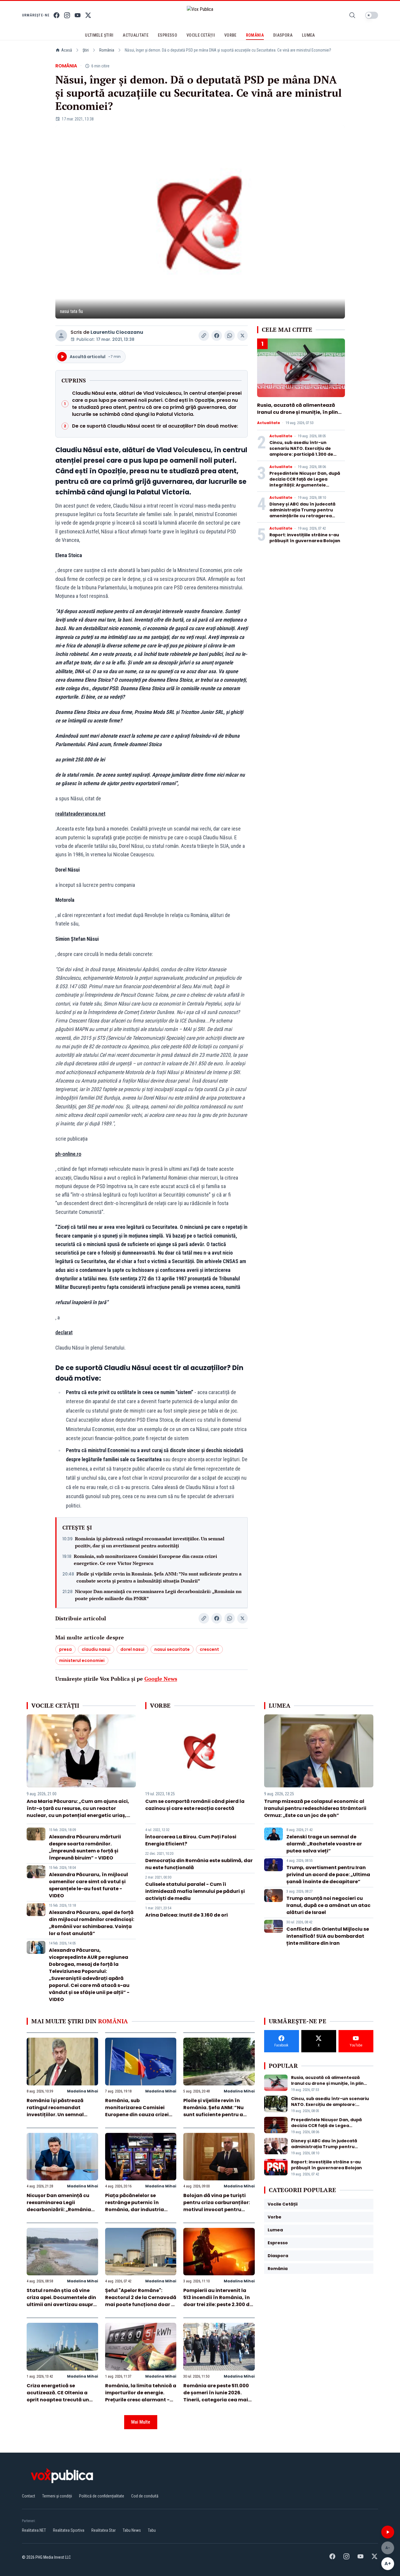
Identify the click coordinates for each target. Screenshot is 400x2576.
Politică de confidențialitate (102, 2496)
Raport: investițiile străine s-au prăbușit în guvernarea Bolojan (305, 538)
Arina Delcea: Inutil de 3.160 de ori (187, 1915)
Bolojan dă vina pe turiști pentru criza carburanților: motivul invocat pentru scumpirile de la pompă (217, 2206)
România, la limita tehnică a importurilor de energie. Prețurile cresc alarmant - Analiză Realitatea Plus (141, 2396)
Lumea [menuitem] (308, 35)
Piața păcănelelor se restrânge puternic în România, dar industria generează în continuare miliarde (136, 2210)
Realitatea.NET (34, 2530)
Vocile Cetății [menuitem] (201, 35)
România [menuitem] (255, 35)
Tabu (152, 2530)
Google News (161, 1679)
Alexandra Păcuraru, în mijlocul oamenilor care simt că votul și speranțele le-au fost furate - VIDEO (88, 1885)
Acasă (67, 50)
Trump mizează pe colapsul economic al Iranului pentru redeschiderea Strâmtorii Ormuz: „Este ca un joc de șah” (315, 1808)
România (107, 50)
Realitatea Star (104, 2530)
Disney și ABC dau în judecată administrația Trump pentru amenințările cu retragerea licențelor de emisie (302, 513)
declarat (64, 1332)
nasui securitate (172, 1649)
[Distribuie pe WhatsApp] (230, 336)
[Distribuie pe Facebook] (217, 336)
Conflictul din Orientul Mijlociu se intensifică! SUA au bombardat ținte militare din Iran (328, 1936)
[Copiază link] (204, 336)
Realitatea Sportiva (69, 2530)
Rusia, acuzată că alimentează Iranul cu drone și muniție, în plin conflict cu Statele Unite (298, 412)
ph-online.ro (68, 1154)
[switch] (372, 15)
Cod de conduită (145, 2496)
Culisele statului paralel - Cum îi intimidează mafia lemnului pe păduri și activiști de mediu (195, 1891)
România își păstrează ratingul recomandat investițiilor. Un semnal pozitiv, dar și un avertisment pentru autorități (150, 1542)
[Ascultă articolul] (388, 2532)
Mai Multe (141, 2422)
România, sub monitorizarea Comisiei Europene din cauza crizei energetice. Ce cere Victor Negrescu (145, 1560)
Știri (86, 50)
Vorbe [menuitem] (230, 35)
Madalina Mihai (83, 2091)
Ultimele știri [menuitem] (99, 35)
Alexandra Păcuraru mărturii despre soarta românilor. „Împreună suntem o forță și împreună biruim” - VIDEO (85, 1847)
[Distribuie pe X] (242, 336)
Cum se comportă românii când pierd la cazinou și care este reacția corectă (195, 1805)
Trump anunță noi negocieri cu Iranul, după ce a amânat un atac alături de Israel (328, 1905)
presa (65, 1649)
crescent (209, 1649)
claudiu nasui (96, 1649)
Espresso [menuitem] (167, 35)
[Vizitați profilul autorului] (61, 336)
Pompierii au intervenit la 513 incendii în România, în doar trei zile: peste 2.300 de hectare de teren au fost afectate (218, 2304)
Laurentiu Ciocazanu (117, 332)
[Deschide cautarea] (352, 15)
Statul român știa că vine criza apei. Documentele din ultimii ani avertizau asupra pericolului (62, 2301)
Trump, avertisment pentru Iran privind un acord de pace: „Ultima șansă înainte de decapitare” (328, 1875)
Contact (29, 2496)
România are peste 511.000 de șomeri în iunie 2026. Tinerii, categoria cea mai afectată (216, 2396)
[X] (88, 15)
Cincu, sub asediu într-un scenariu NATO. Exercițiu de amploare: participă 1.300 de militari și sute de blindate (301, 451)
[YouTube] (78, 15)
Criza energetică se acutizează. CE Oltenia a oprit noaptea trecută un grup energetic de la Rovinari (58, 2400)
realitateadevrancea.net (80, 814)
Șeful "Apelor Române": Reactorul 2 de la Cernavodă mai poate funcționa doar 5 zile (141, 2301)
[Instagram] (67, 15)
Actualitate (269, 423)
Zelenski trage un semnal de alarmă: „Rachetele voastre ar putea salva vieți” (324, 1844)
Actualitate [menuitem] (136, 35)
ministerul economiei (82, 1660)
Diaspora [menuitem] (283, 35)
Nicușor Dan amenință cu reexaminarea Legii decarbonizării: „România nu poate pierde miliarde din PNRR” (158, 1595)
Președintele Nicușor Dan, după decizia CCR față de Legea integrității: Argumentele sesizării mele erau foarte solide (306, 482)
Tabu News (132, 2530)
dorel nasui (132, 1649)
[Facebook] (57, 15)
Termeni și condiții (57, 2496)
